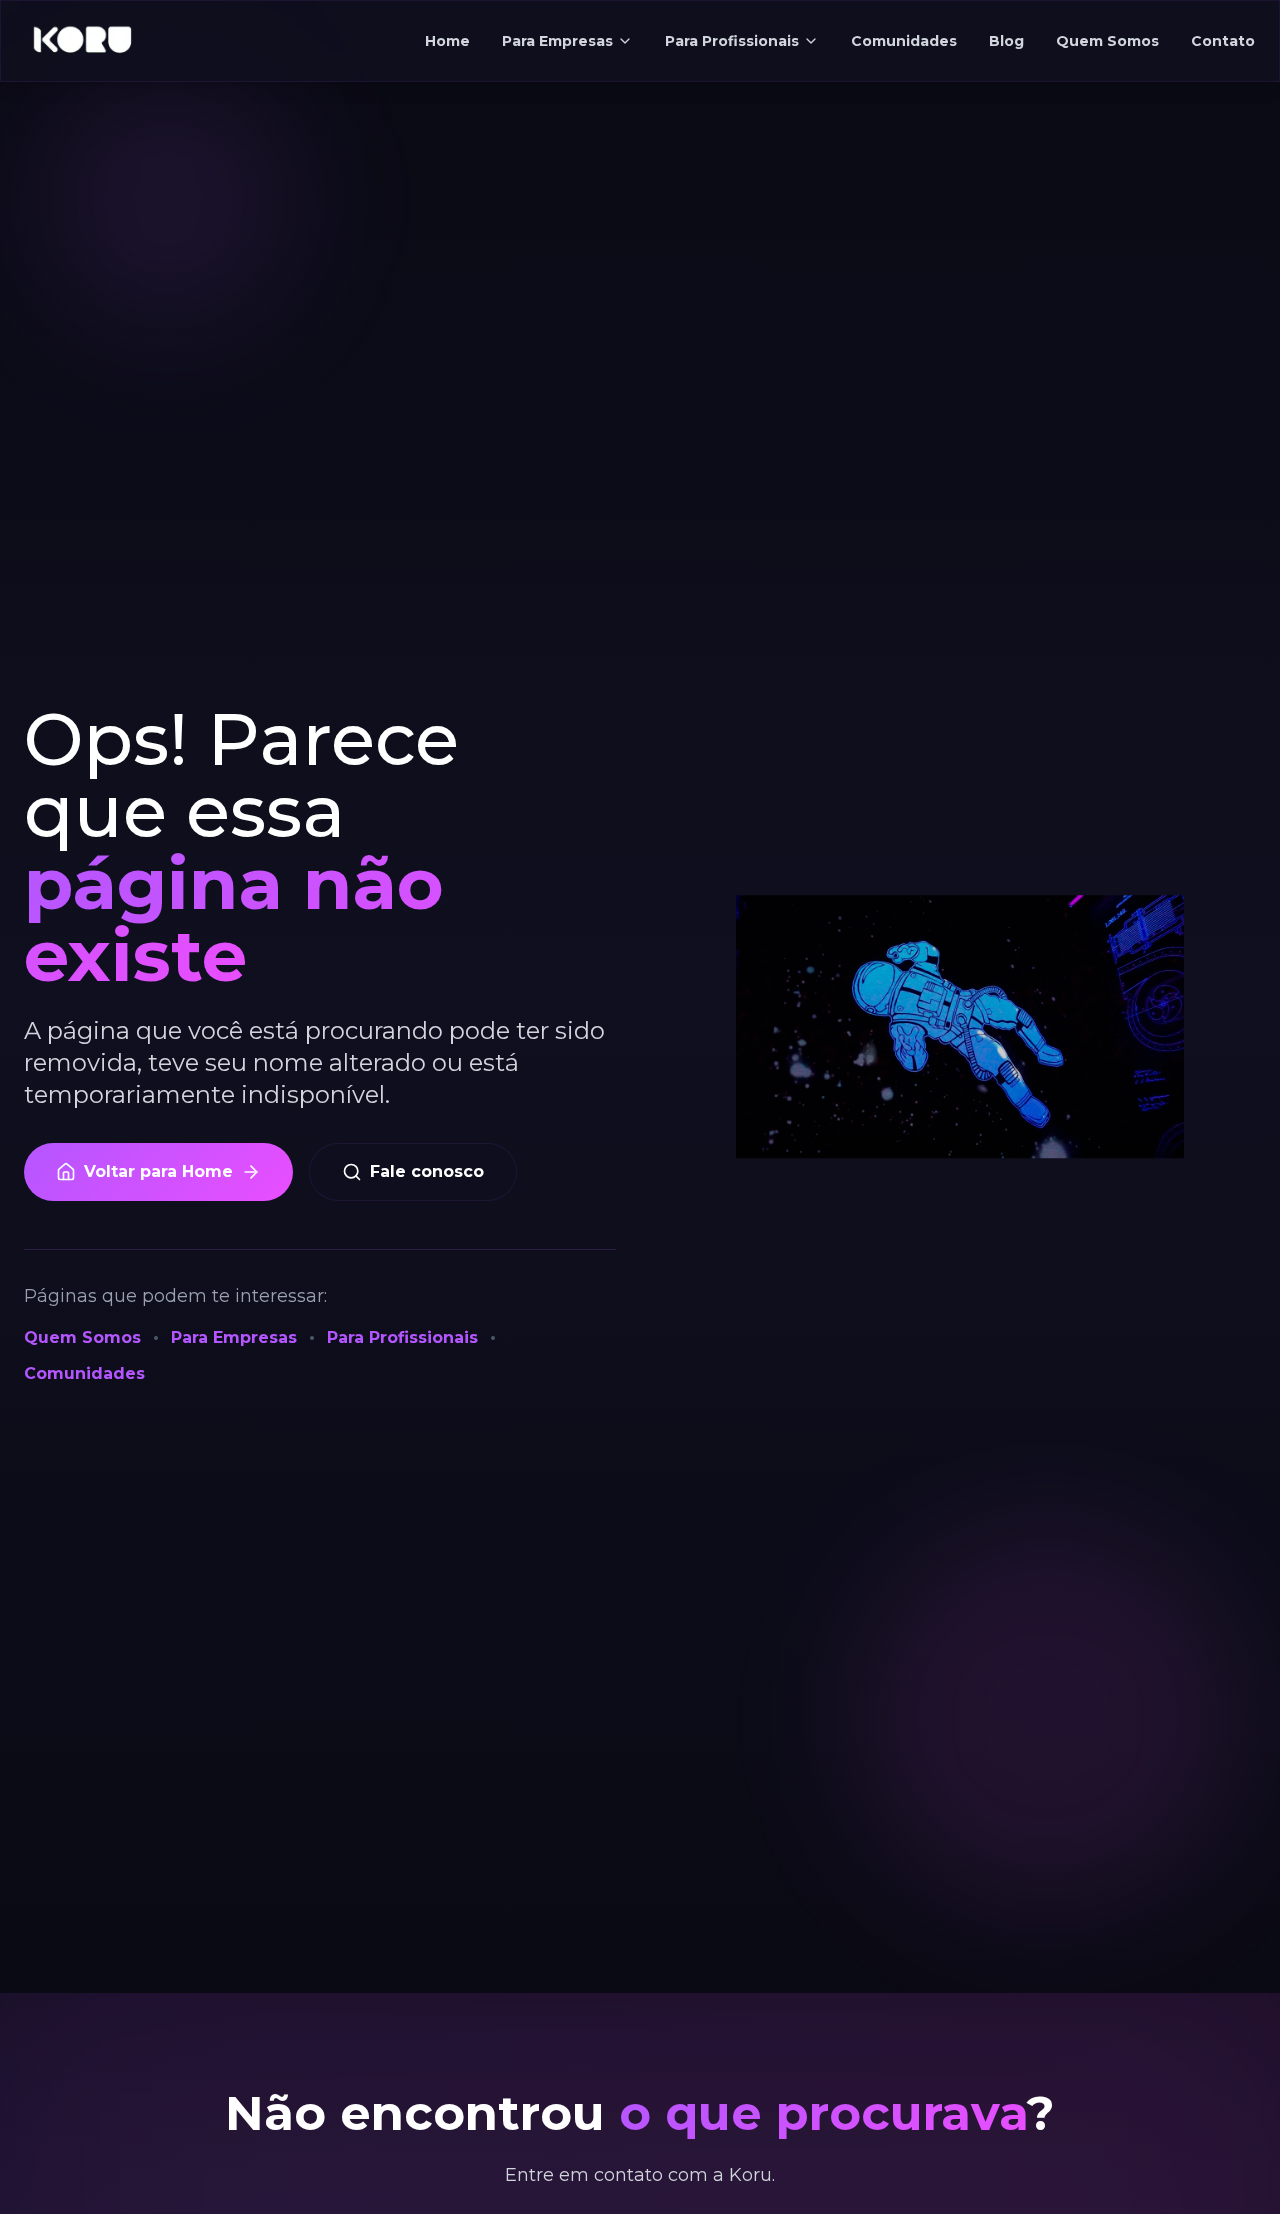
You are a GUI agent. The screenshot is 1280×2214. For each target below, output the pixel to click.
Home (447, 41)
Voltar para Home (158, 1171)
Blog (1006, 41)
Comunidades (904, 41)
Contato (1223, 41)
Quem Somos (1107, 41)
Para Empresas (557, 41)
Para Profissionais (732, 41)
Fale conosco (427, 1171)
